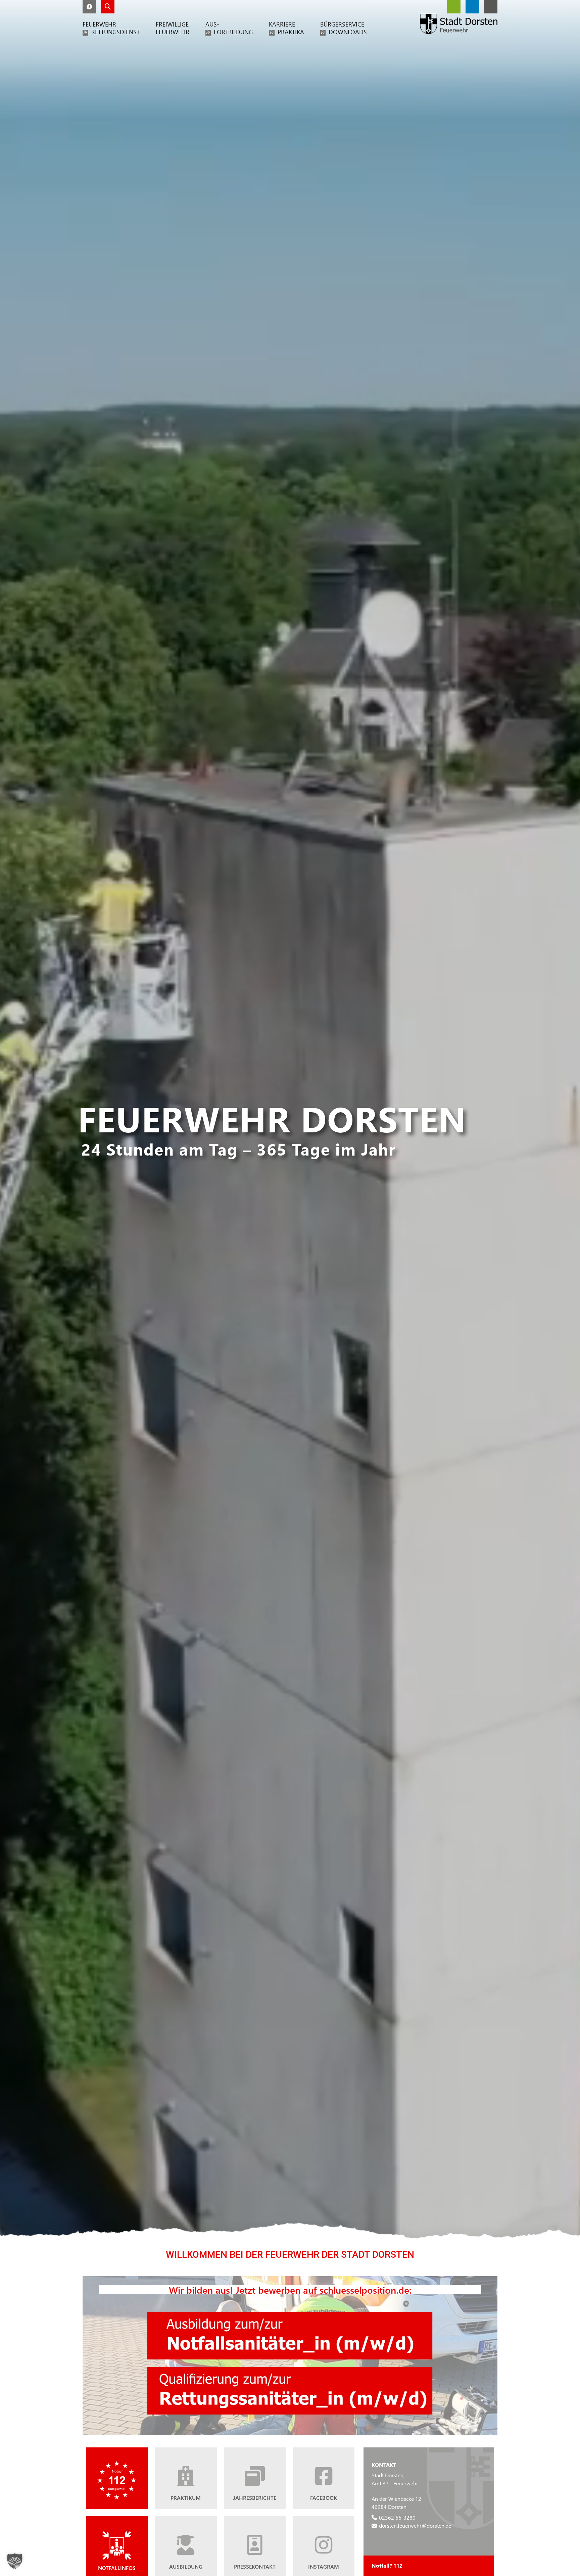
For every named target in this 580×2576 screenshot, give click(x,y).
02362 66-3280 (397, 2517)
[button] (89, 7)
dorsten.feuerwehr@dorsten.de (415, 2525)
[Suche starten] (108, 7)
